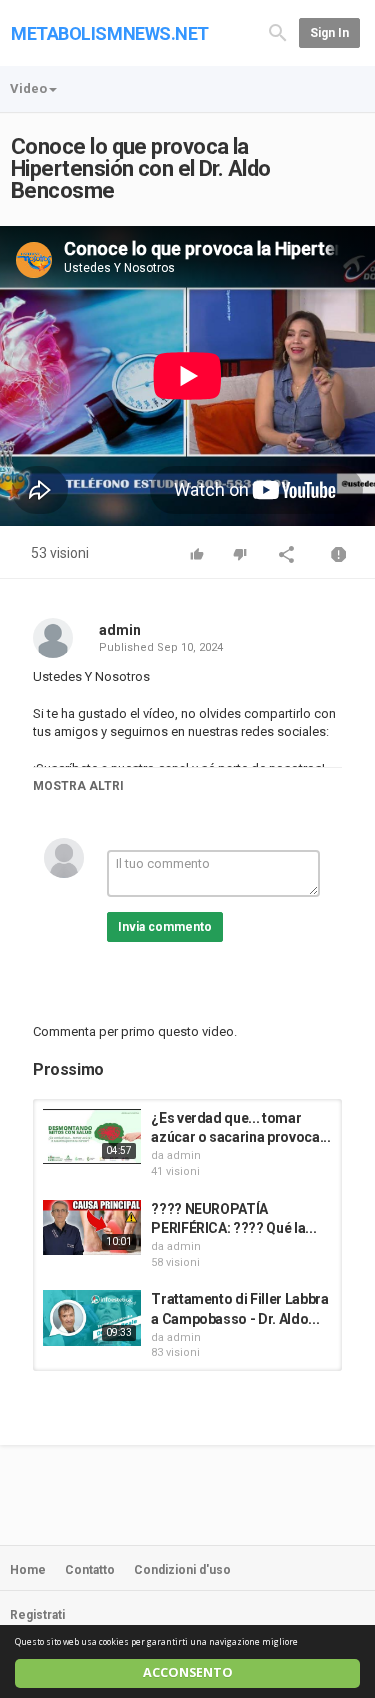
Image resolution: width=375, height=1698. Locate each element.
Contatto (90, 1570)
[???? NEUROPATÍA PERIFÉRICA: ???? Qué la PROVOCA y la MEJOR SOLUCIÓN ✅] (92, 1227)
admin (120, 630)
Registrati (37, 1615)
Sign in (329, 33)
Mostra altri (78, 786)
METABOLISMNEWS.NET (110, 33)
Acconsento (188, 1672)
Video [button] (28, 88)
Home (28, 1570)
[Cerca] (278, 31)
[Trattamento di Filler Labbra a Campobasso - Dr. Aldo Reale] (92, 1317)
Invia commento (165, 927)
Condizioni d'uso (182, 1570)
